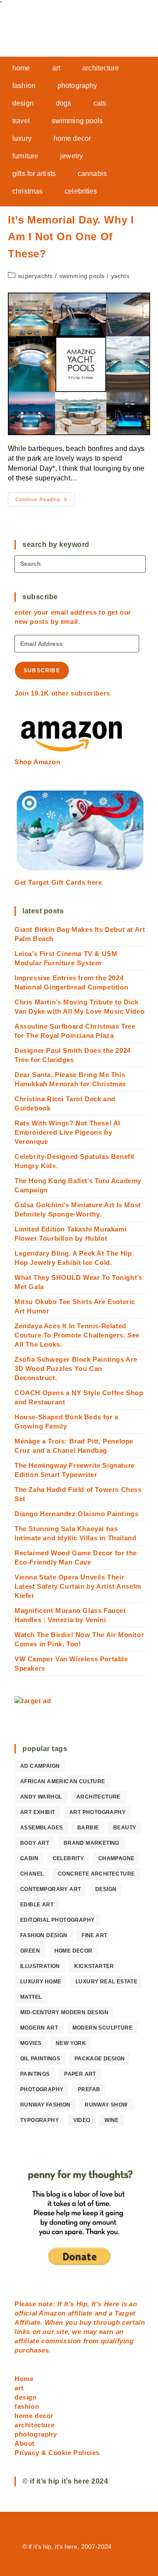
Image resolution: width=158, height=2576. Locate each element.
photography (42, 2089)
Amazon (53, 2313)
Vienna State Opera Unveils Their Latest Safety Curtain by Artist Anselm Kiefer (78, 1586)
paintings (35, 2074)
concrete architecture (96, 1874)
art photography (97, 1812)
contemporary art (50, 1889)
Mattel (31, 1997)
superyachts (35, 276)
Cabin (29, 1858)
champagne (117, 1858)
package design (100, 2059)
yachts (120, 276)
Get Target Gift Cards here (58, 882)
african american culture (63, 1781)
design (106, 1889)
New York (71, 2043)
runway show (106, 2105)
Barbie (88, 1828)
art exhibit (38, 1812)
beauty (125, 1828)
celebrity (68, 1858)
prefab (89, 2089)
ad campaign (40, 1766)
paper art (80, 2074)
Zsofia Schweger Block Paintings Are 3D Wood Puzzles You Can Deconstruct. (76, 1369)
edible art (37, 1905)
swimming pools (82, 276)
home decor (74, 1951)
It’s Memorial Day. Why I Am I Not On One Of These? (71, 237)
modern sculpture (102, 2028)
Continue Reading (45, 502)
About (25, 2443)
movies (31, 2043)
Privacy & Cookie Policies (57, 2453)
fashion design (44, 1935)
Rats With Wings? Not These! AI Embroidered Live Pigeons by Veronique (67, 1132)
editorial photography (57, 1920)
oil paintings (40, 2059)
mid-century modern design (64, 2012)
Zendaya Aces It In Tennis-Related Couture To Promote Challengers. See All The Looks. (77, 1335)
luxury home (41, 1982)
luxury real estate (106, 1982)
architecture (99, 1797)
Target (125, 2313)
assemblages (41, 1828)
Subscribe (42, 671)
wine (112, 2120)
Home (24, 2379)
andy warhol (41, 1797)
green (30, 1951)
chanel (32, 1874)
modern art (39, 2028)
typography (39, 2120)
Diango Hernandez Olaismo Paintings (76, 1514)
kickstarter (94, 1966)
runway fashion (45, 2105)
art (19, 2388)
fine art (94, 1935)
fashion (27, 2406)
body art (35, 1843)
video (82, 2120)
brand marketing (92, 1843)
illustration (40, 1966)
